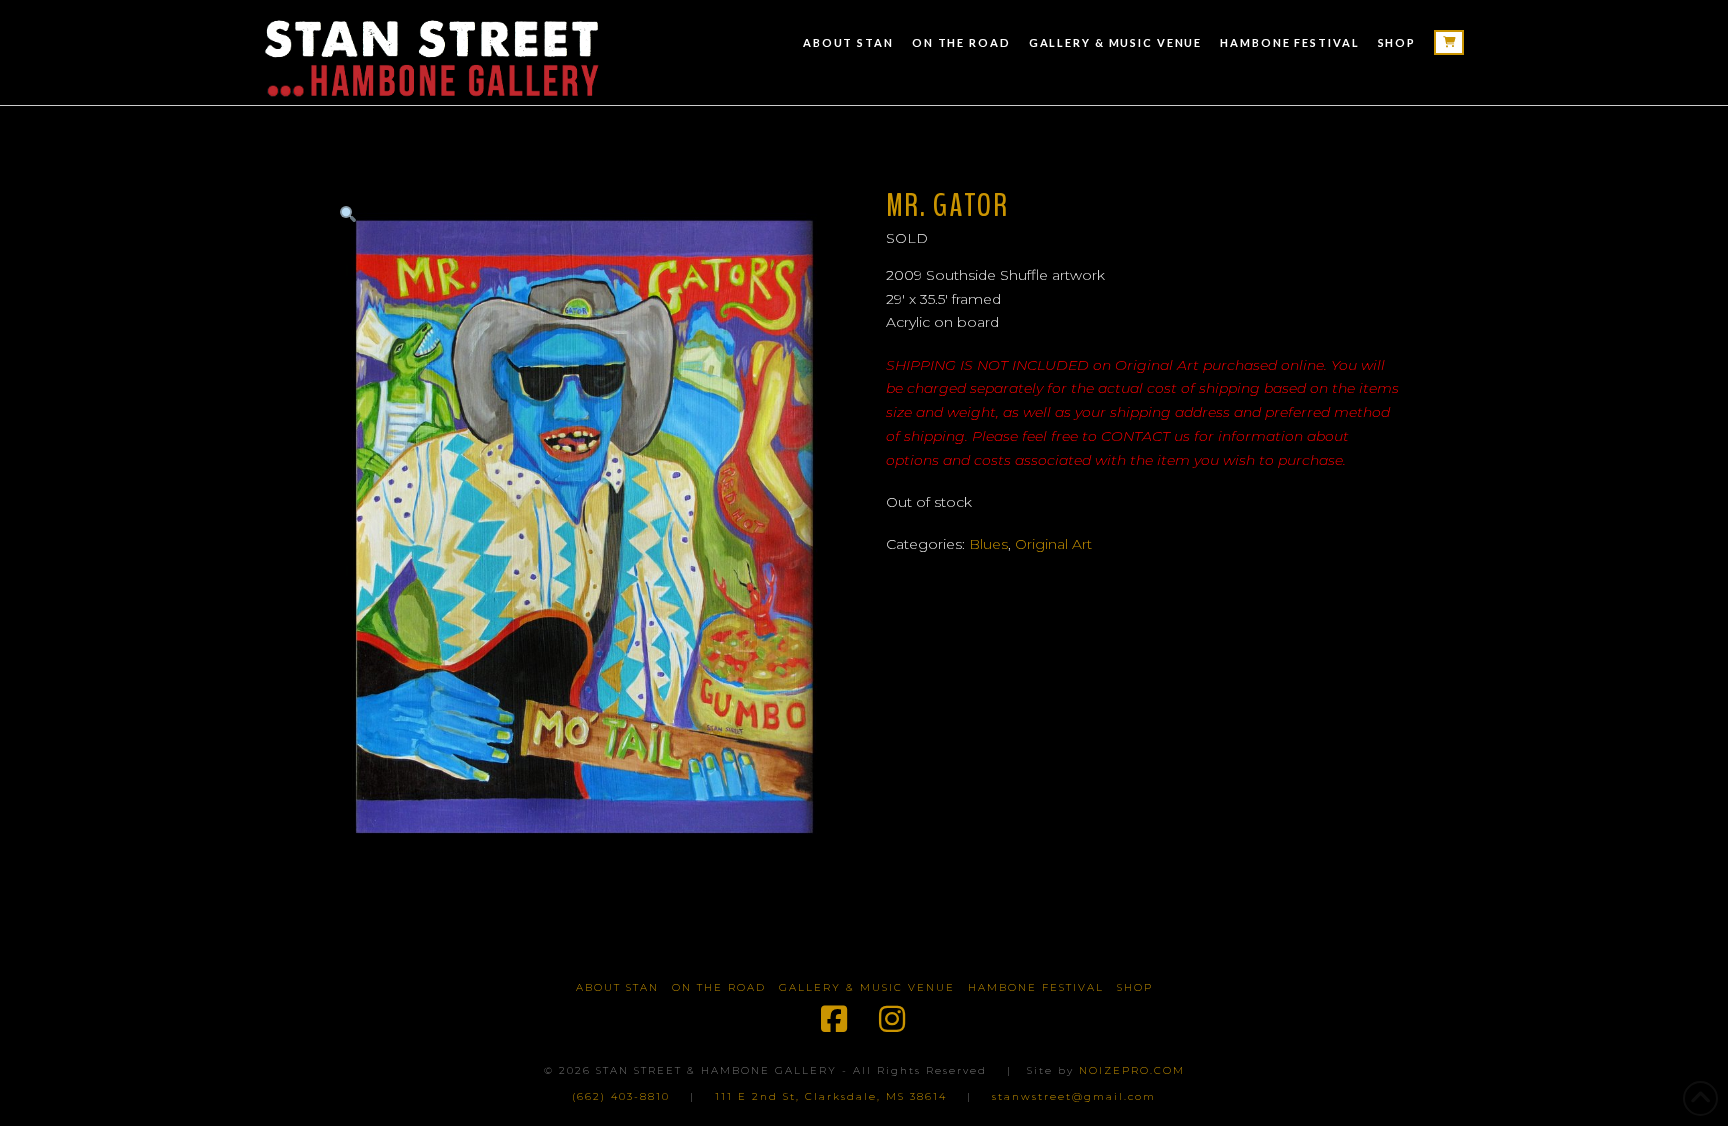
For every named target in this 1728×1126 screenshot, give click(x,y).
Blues (988, 544)
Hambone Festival (1036, 987)
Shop (1135, 987)
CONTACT (1135, 436)
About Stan (617, 987)
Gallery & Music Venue (867, 987)
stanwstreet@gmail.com (1074, 1096)
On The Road (719, 987)
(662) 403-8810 (621, 1096)
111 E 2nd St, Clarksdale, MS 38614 (831, 1096)
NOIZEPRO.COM (1132, 1070)
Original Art (1053, 544)
